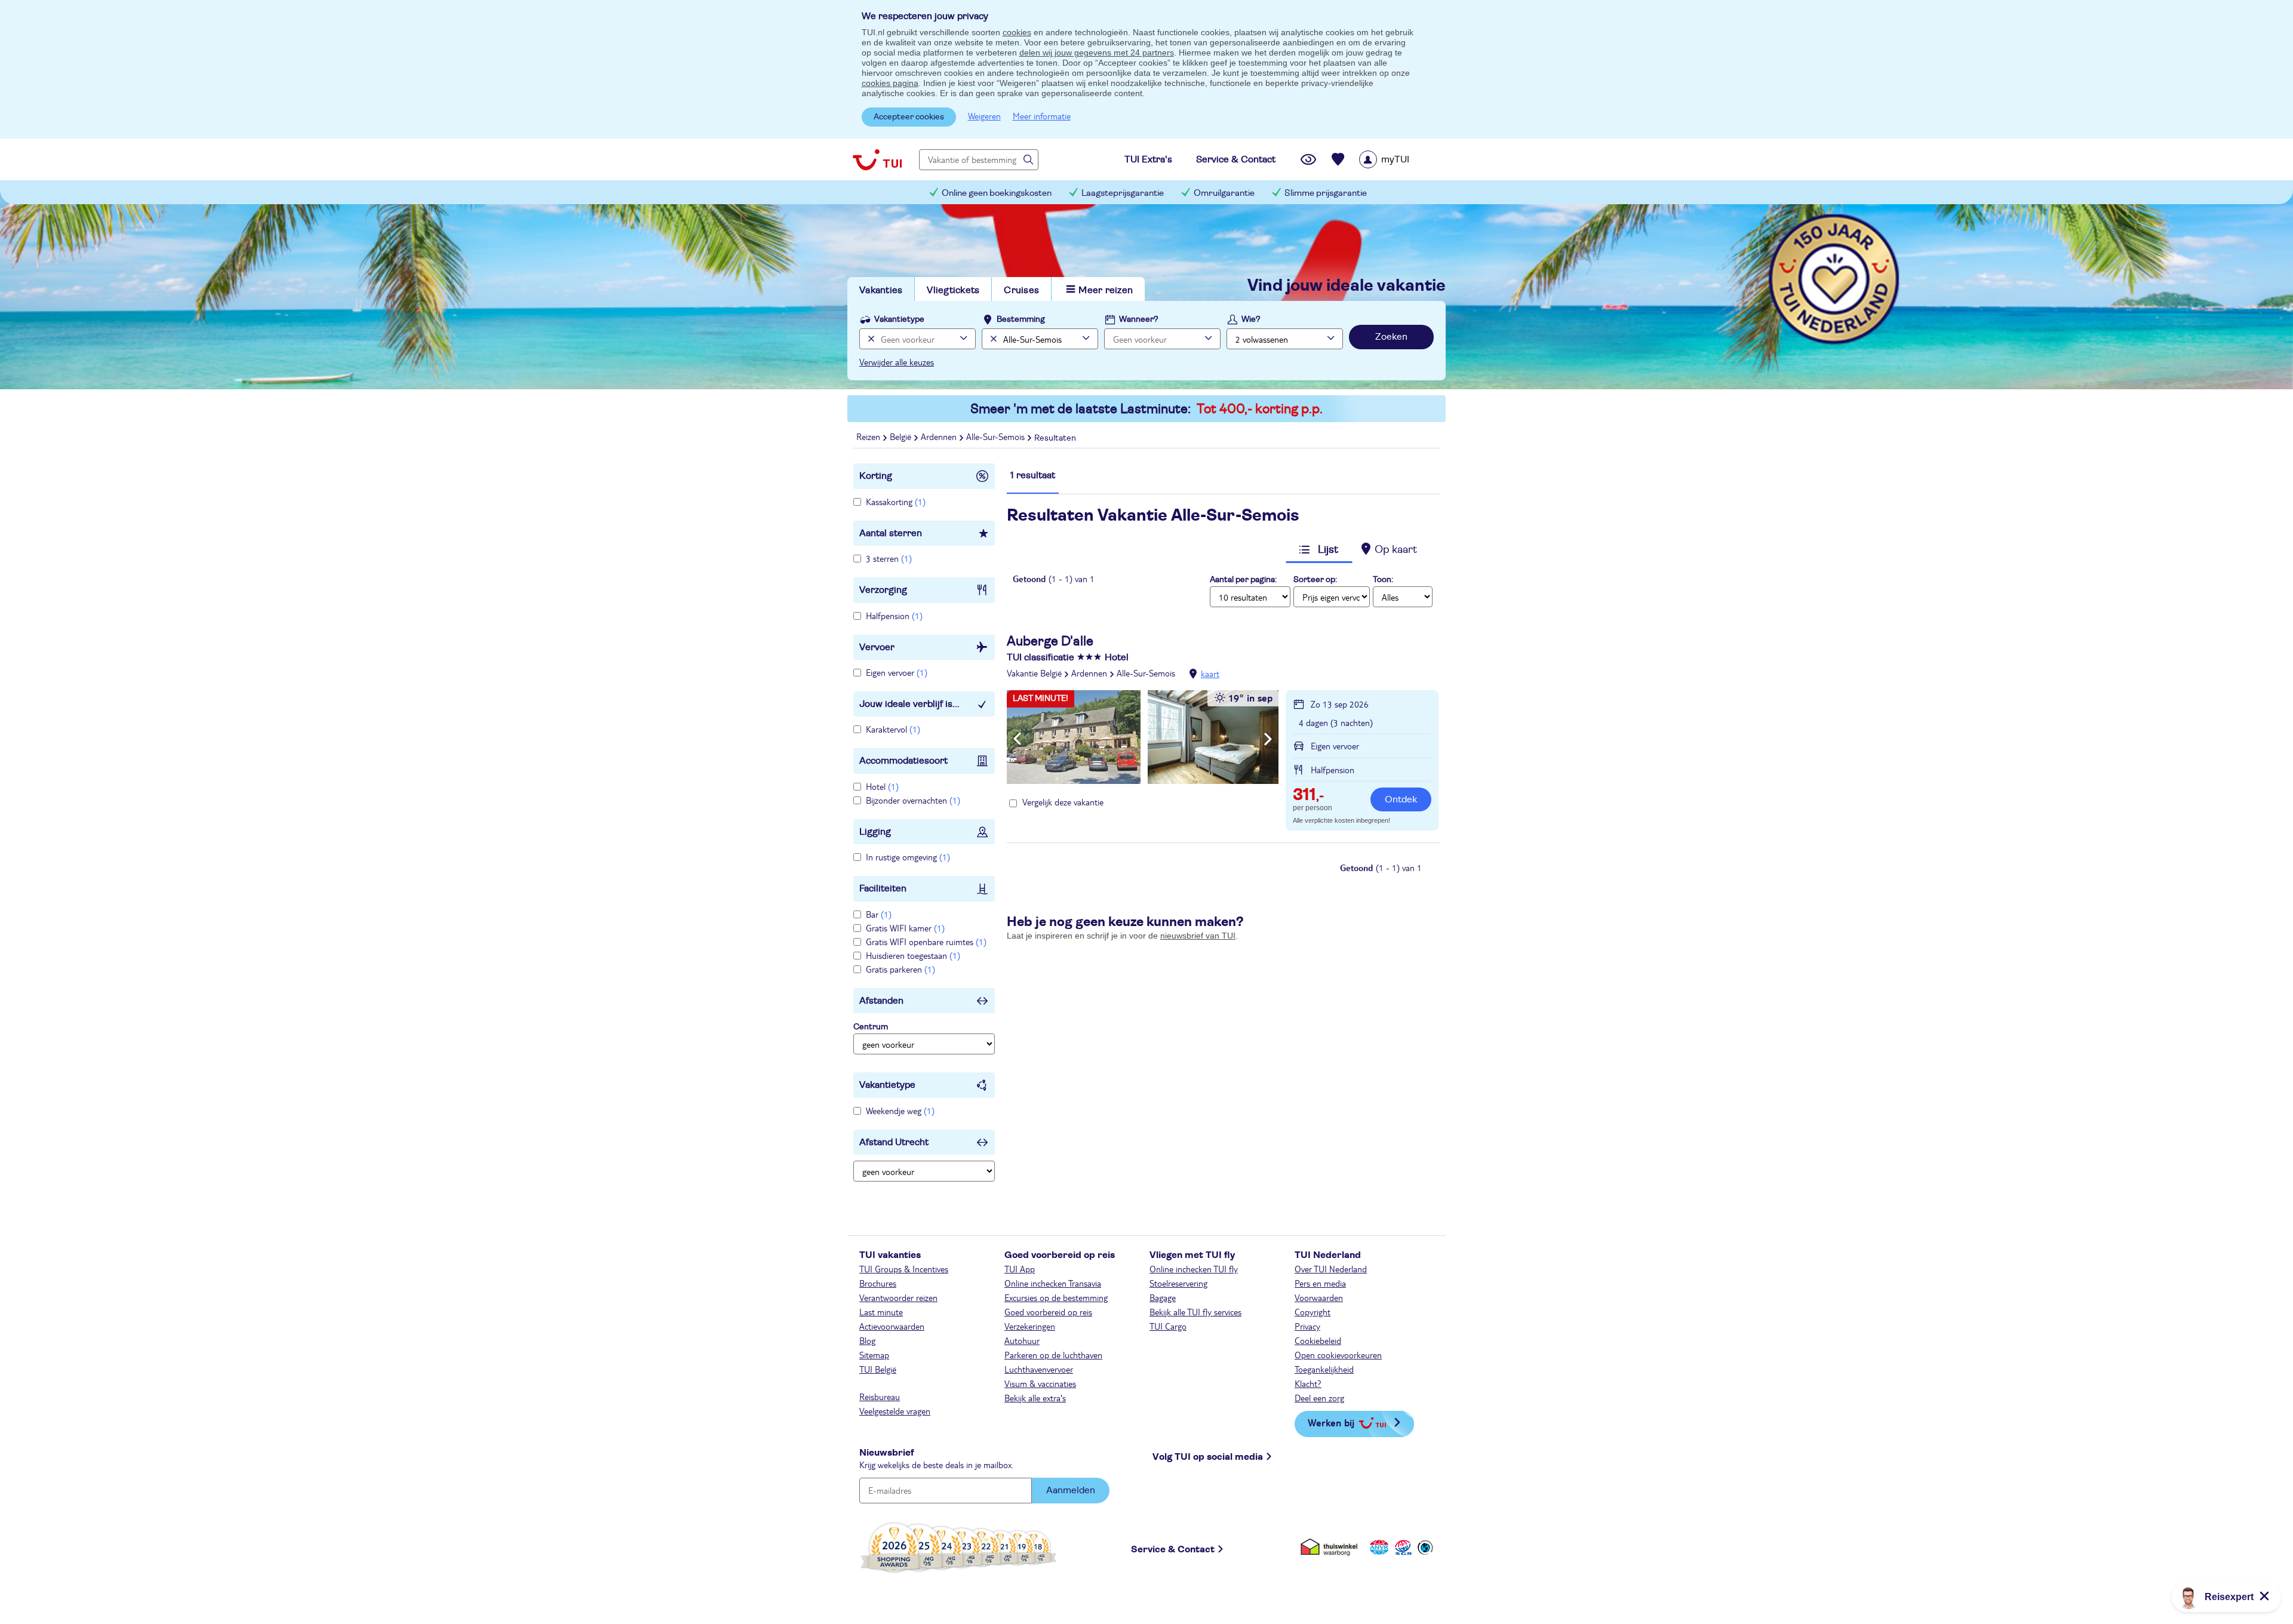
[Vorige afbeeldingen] (1017, 739)
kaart (1210, 673)
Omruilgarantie (1224, 193)
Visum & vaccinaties (1040, 1383)
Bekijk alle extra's (1035, 1398)
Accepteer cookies (909, 117)
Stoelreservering (1178, 1283)
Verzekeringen (1030, 1326)
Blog (867, 1340)
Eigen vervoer (897, 672)
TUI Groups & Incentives (904, 1269)
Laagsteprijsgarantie (1123, 193)
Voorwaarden (1319, 1297)
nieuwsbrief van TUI (1198, 936)
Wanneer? (1139, 319)
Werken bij (1331, 1422)
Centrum (871, 1027)
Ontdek (1401, 799)
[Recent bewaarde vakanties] (1338, 159)
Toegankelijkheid (1324, 1369)
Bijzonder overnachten (913, 800)
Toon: (1383, 580)
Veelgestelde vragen (895, 1411)
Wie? (1251, 319)
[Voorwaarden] (1401, 1547)
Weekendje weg (900, 1111)
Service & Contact (1173, 1549)
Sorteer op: (1315, 580)
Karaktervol (893, 729)
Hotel (882, 786)
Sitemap (874, 1355)
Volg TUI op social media (1208, 1457)
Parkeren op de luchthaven (1053, 1355)
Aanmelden (1071, 1490)
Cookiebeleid (1318, 1340)
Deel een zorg (1319, 1398)
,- (1308, 796)
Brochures (878, 1283)
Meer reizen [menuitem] (1106, 290)
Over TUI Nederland (1331, 1269)
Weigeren (984, 116)
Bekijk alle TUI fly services (1195, 1312)
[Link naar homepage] (877, 159)
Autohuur (1022, 1340)
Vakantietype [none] (899, 319)
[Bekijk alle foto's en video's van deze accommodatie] (1143, 737)
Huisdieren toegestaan (913, 955)
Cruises (1021, 290)
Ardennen (1089, 673)
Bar (879, 914)
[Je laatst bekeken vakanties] (1308, 159)
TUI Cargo (1168, 1326)
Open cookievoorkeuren (1338, 1355)
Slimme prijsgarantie (1326, 193)
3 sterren (889, 558)
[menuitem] (1399, 159)
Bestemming (1021, 319)
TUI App (1020, 1269)
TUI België (878, 1369)
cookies (1017, 32)
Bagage (1163, 1297)
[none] (870, 339)
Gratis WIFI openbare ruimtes (926, 942)
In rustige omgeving (908, 857)
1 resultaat (1033, 475)
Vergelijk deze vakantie (1063, 802)
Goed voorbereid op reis (1048, 1312)
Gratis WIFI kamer (905, 928)
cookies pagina (890, 83)
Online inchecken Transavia (1053, 1283)
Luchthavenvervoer (1039, 1369)
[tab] (1033, 481)
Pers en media (1320, 1283)
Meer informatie (1042, 116)
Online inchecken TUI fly (1194, 1269)
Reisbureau (880, 1397)
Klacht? (1308, 1383)
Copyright (1313, 1312)
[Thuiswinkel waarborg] (1331, 1547)
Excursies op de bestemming (1056, 1297)
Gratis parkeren (900, 969)
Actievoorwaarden (892, 1326)
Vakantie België (1034, 673)
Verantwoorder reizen (898, 1297)
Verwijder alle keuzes (897, 362)
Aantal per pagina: (1243, 580)
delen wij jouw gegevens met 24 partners (1097, 53)
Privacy (1307, 1326)
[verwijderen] (992, 339)
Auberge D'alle (1050, 641)
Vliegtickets (953, 290)
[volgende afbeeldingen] (1268, 739)
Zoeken (1391, 337)
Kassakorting (896, 502)
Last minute (881, 1312)
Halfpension (894, 616)
